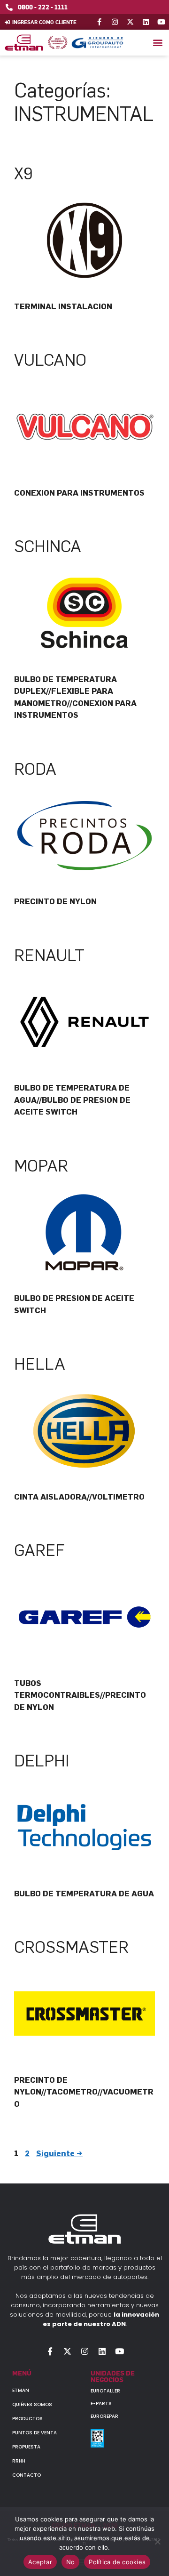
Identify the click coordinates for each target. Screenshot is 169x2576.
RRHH (19, 2461)
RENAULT (49, 955)
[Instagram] (115, 22)
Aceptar (40, 2562)
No (71, 2562)
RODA (35, 769)
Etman (21, 2390)
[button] (157, 43)
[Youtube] (161, 22)
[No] (157, 2542)
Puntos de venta (35, 2433)
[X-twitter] (130, 22)
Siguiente (59, 2153)
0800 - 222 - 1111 (43, 7)
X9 (23, 174)
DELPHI (42, 1761)
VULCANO (50, 360)
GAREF (39, 1550)
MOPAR (41, 1166)
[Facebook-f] (99, 22)
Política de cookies (117, 2562)
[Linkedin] (146, 22)
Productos (27, 2419)
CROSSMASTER (71, 1947)
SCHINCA (48, 546)
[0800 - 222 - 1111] (9, 7)
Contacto (27, 2475)
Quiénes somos (32, 2404)
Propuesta (26, 2447)
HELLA (40, 1364)
